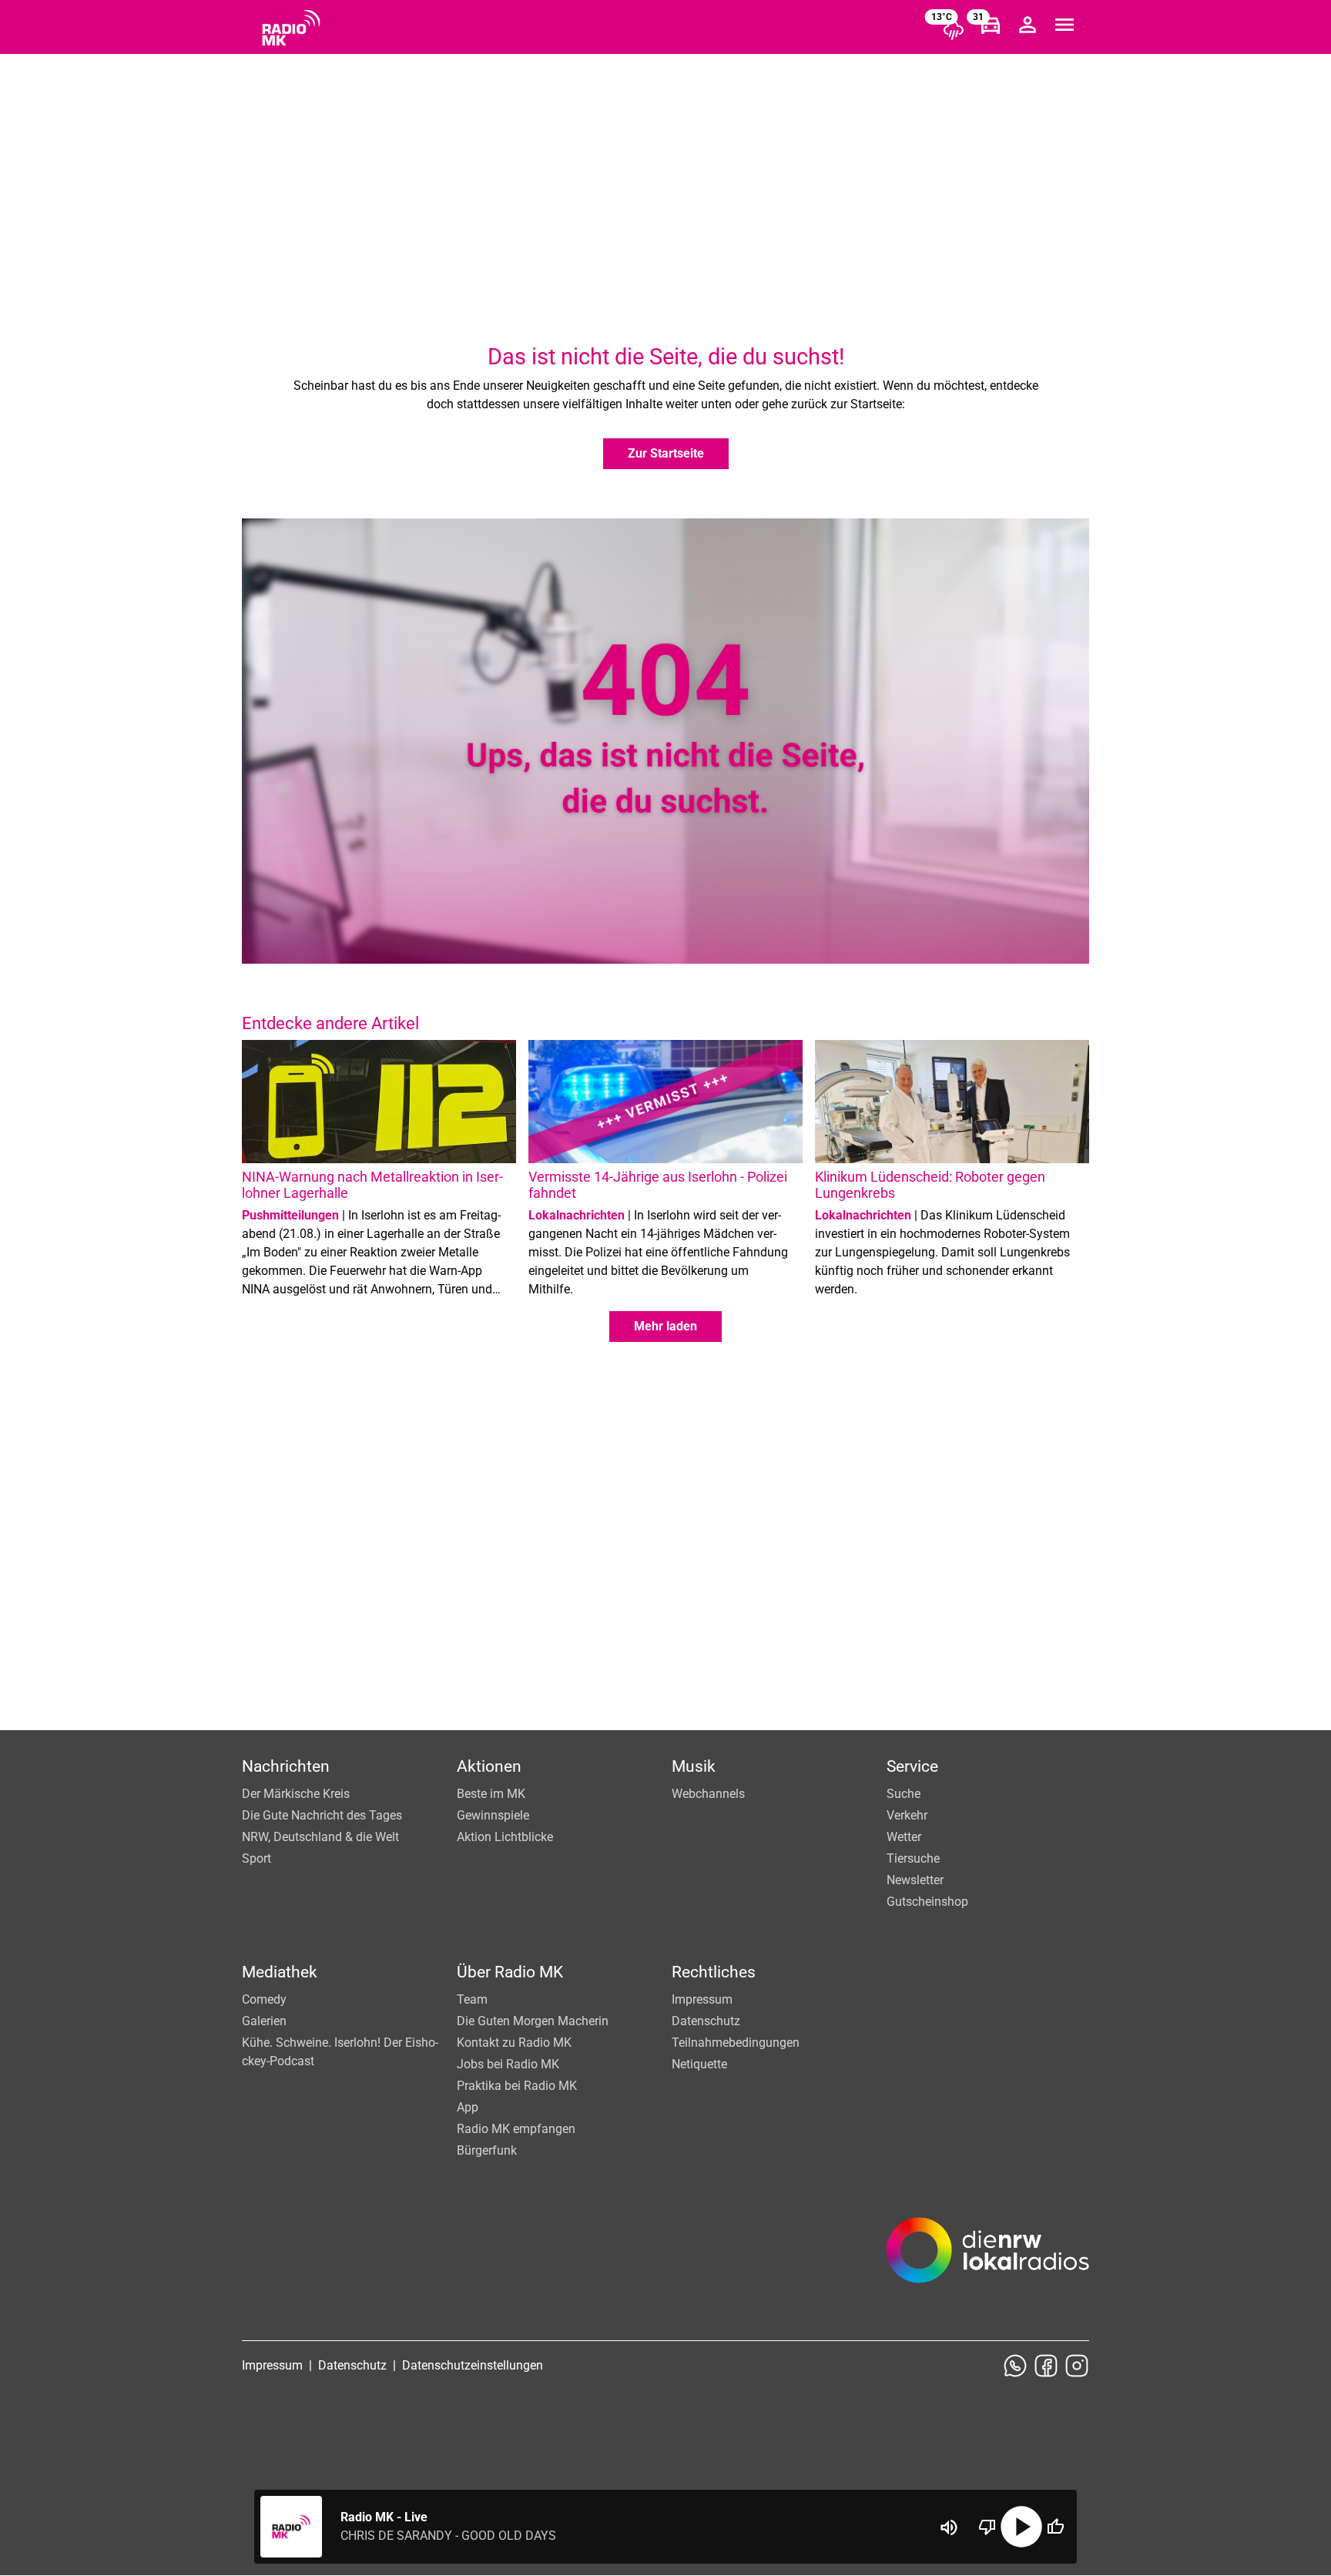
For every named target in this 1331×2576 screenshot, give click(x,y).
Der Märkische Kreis (296, 1794)
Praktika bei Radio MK (517, 2086)
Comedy (264, 1999)
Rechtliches (714, 1972)
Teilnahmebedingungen (736, 2043)
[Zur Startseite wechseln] (291, 28)
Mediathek (280, 1972)
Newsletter (915, 1880)
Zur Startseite (666, 453)
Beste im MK (491, 1794)
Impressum (702, 1999)
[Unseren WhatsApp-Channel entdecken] (1015, 2366)
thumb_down (987, 2527)
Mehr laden (665, 1326)
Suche (904, 1794)
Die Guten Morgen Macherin (533, 2021)
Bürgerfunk (487, 2150)
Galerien (264, 2021)
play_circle (1021, 2527)
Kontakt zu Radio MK (514, 2043)
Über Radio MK (510, 1972)
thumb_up (1055, 2527)
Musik (694, 1766)
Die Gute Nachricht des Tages (322, 1815)
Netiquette (699, 2064)
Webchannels (708, 1794)
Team (472, 1999)
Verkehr (907, 1815)
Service (912, 1766)
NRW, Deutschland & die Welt (320, 1837)
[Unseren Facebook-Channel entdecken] (1046, 2366)
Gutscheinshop (927, 1902)
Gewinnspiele (493, 1815)
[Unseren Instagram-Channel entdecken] (1077, 2366)
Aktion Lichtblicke (505, 1837)
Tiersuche (913, 1858)
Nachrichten (286, 1766)
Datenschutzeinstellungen (473, 2365)
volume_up (949, 2527)
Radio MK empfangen (516, 2129)
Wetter (904, 1837)
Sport (256, 1858)
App (468, 2107)
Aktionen (489, 1766)
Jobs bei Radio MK (508, 2064)
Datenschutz (706, 2021)
